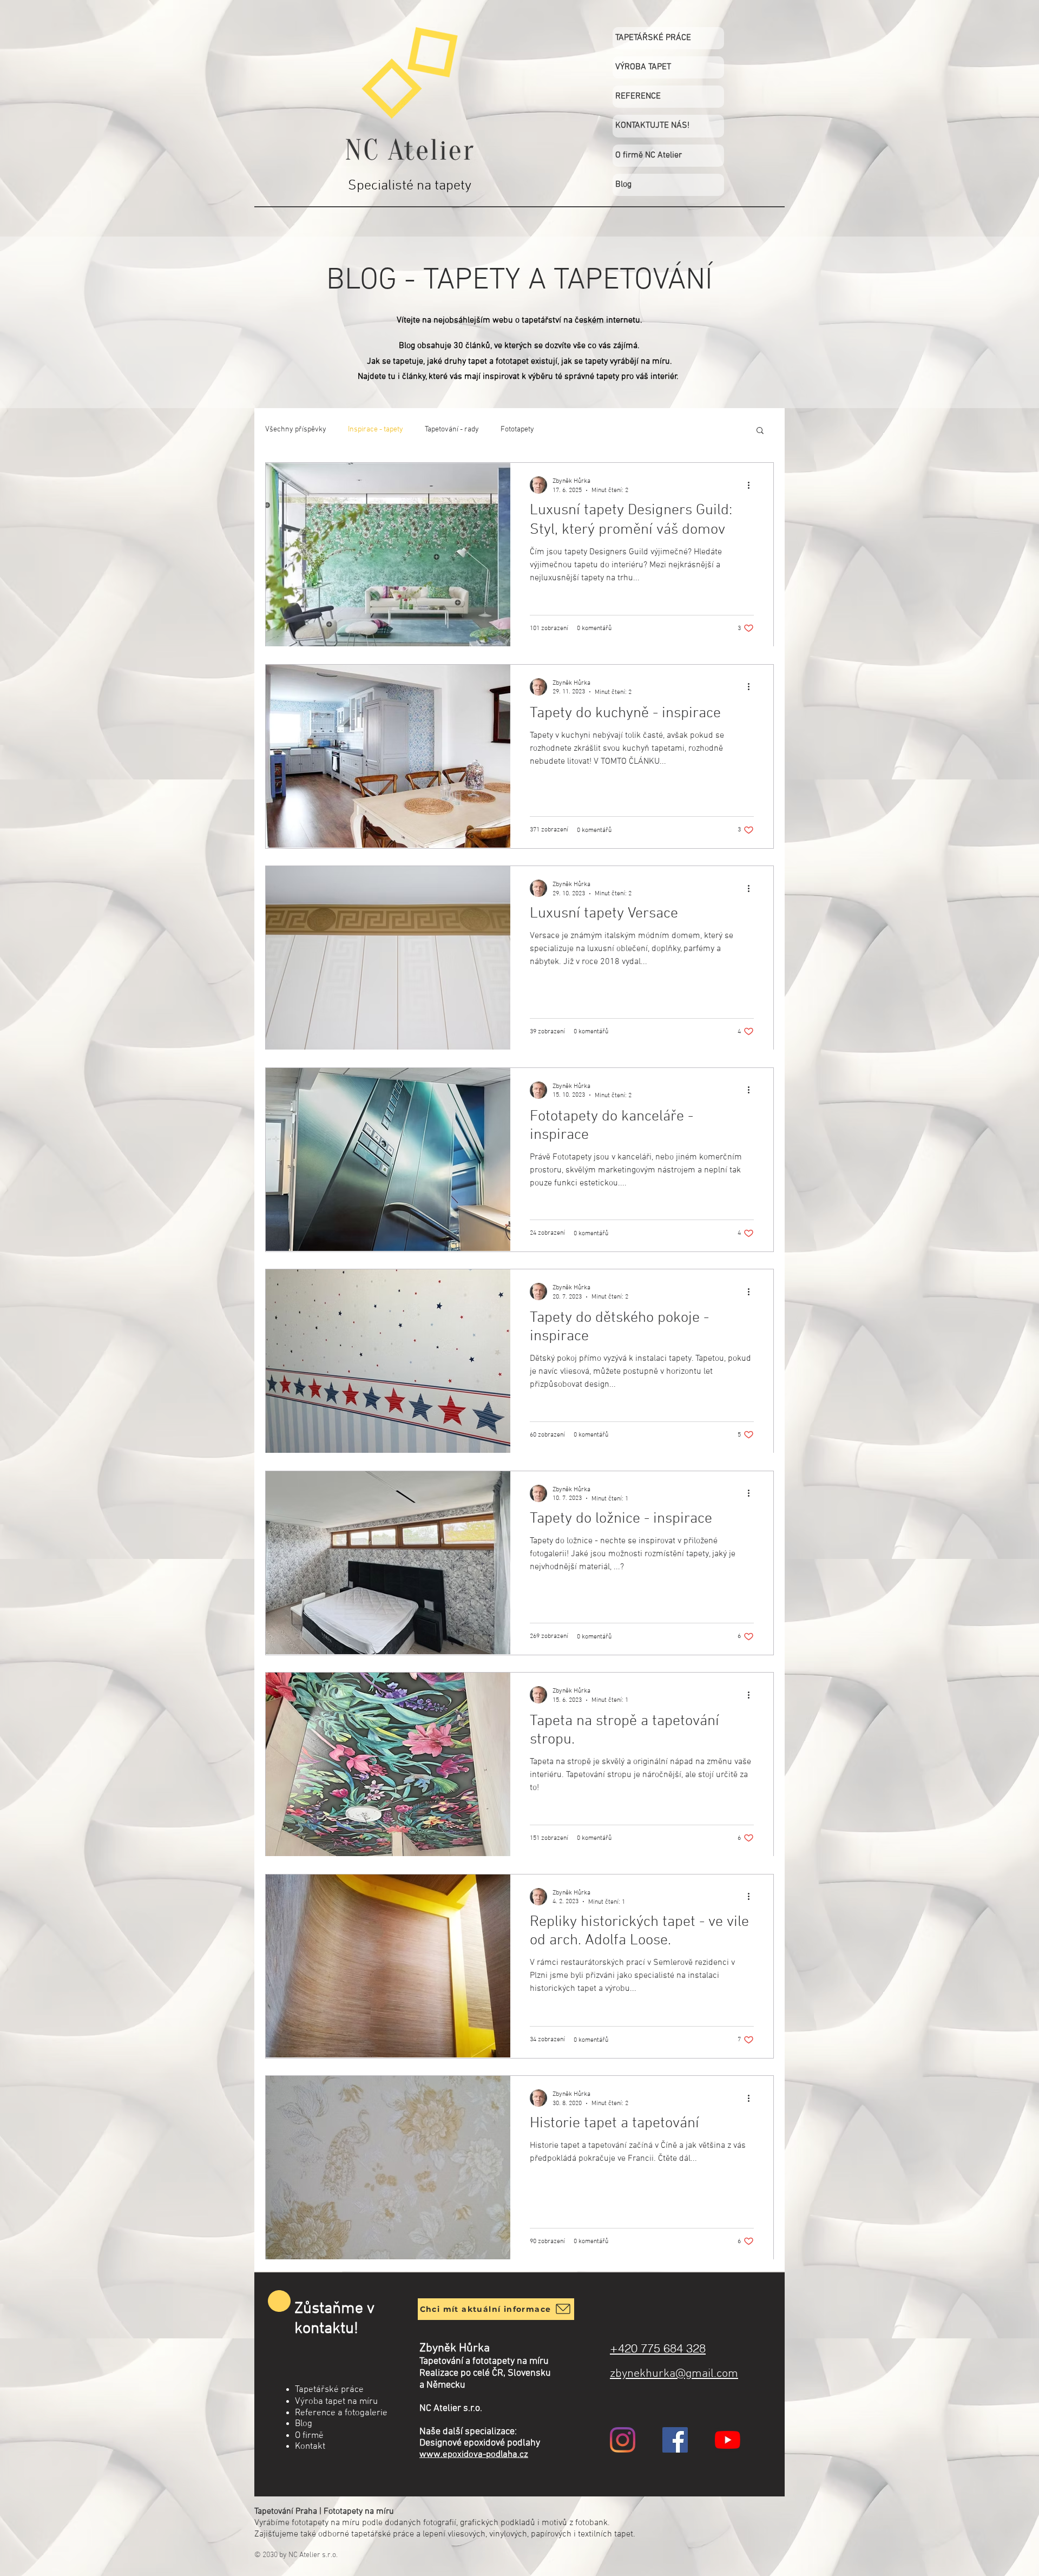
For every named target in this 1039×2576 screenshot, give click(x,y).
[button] (760, 431)
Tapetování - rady (452, 430)
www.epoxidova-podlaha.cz (474, 2455)
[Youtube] (728, 2440)
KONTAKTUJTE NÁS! (652, 126)
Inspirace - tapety (376, 430)
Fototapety (517, 430)
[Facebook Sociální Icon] (675, 2440)
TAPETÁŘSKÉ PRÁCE (653, 38)
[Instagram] (623, 2440)
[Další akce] (752, 485)
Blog (623, 185)
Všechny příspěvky (296, 430)
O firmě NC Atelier (649, 155)
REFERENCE (638, 96)
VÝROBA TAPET (643, 67)
